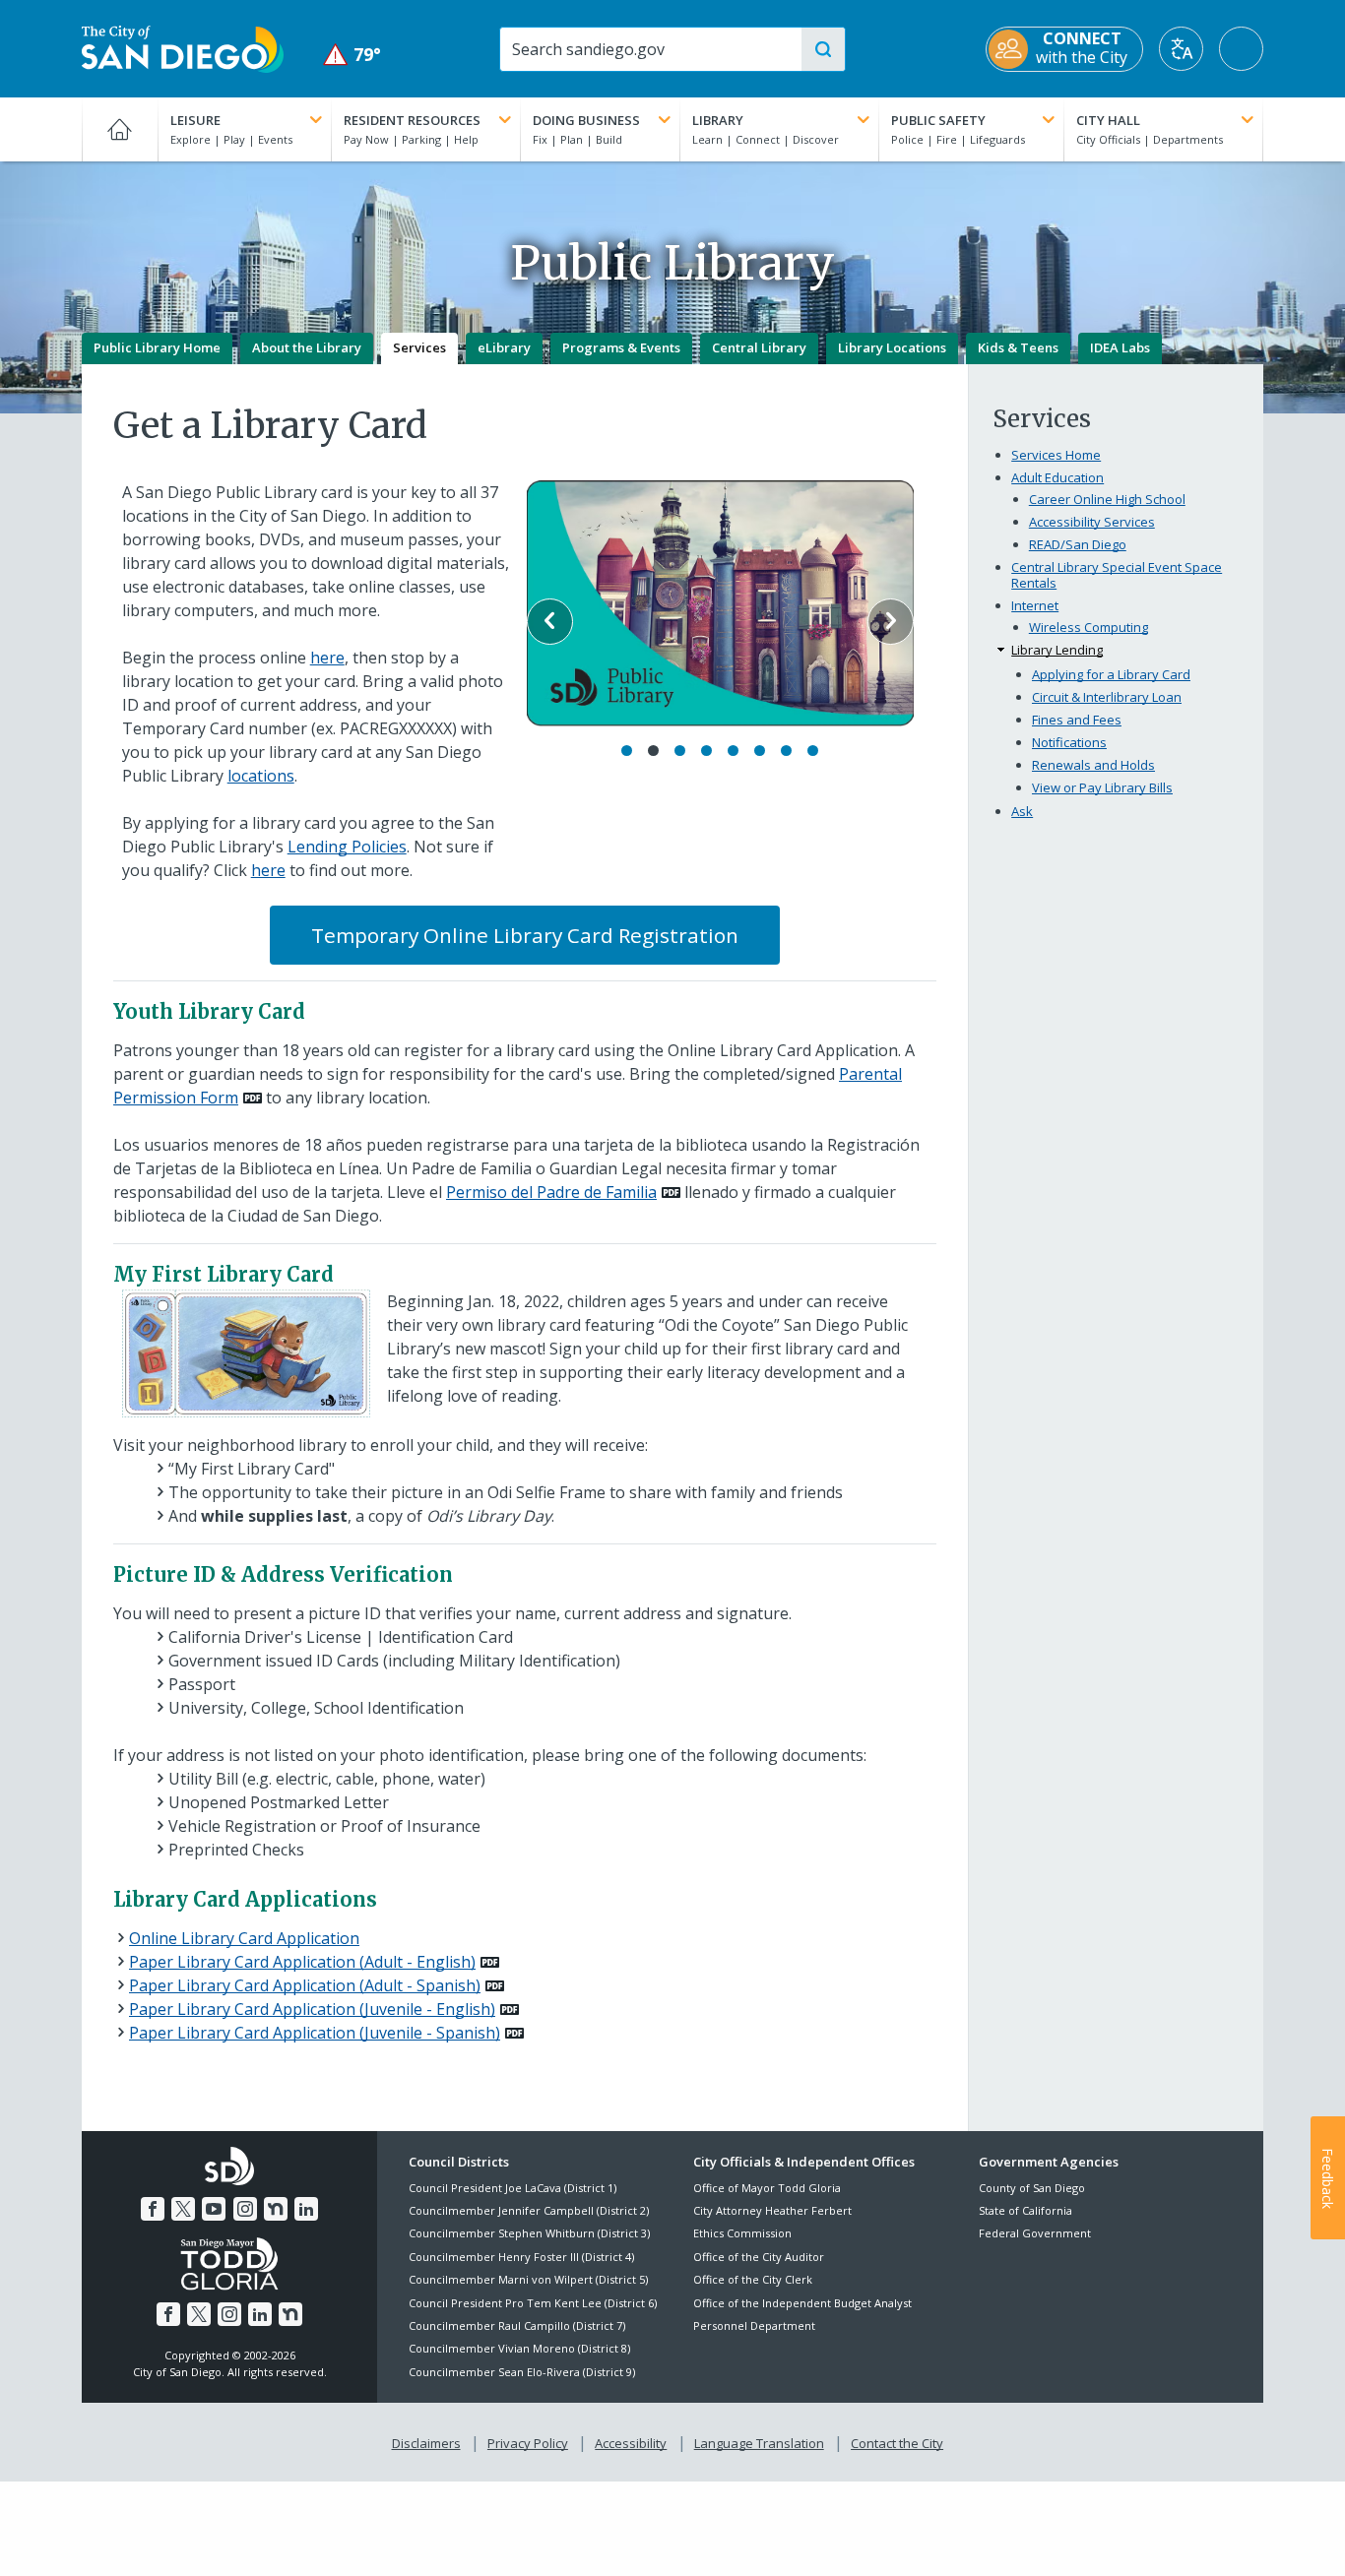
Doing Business (586, 120)
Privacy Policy (528, 2443)
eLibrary (504, 347)
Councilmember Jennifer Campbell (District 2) (529, 2210)
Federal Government (1035, 2233)
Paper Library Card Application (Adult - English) (302, 1962)
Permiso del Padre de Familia (551, 1192)
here (327, 658)
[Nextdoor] (276, 2209)
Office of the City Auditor (759, 2257)
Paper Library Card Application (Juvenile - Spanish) (315, 2033)
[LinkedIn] (306, 2209)
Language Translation (759, 2443)
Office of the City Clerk (753, 2279)
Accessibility (631, 2443)
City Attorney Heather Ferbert (772, 2210)
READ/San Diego (1078, 544)
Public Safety (938, 120)
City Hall (1108, 120)
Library (718, 120)
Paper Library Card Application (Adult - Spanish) (305, 1985)
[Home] (120, 129)
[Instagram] (245, 2209)
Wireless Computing (1089, 627)
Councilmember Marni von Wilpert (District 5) (528, 2279)
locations (261, 776)
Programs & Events (621, 347)
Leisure (195, 120)
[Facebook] (153, 2209)
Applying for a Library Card (1111, 674)
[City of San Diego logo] (183, 47)
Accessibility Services (1092, 522)
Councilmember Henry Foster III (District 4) (521, 2257)
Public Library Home (157, 347)
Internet (1035, 605)
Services (419, 347)
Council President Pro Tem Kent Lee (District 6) (533, 2303)
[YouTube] (214, 2209)
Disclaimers (426, 2443)
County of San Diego (1032, 2188)
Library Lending (1057, 650)
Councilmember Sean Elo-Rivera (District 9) (522, 2372)
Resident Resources (412, 120)
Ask (1022, 811)
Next (891, 622)
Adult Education (1057, 477)
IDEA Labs (1120, 347)
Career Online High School (1107, 499)
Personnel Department (754, 2325)
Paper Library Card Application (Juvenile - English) (312, 2009)
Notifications (1069, 742)
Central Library (759, 347)
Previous (550, 622)
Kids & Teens (1018, 347)
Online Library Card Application (244, 1938)
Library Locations (892, 347)
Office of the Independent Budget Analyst (802, 2303)
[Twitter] (183, 2209)
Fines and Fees (1077, 720)
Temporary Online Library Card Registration (525, 935)
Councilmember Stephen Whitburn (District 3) (529, 2233)
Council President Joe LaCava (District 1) (512, 2188)
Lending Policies (347, 847)
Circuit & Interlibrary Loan (1107, 697)
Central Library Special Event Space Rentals (1117, 575)
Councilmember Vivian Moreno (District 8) (519, 2348)
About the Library (307, 347)
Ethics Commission (742, 2233)
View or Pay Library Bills (1102, 787)
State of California (1025, 2210)
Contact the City (897, 2443)
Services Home (1056, 455)
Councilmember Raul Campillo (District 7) (517, 2325)
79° (352, 55)
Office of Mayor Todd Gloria (767, 2188)
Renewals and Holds (1093, 765)
